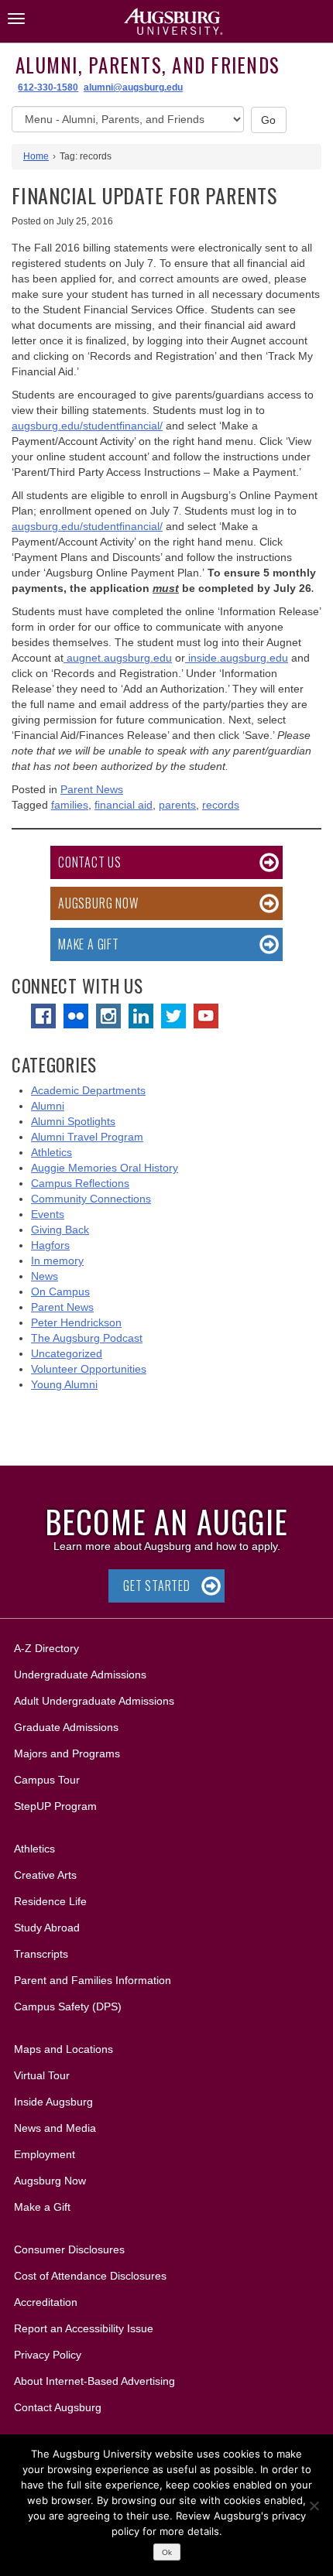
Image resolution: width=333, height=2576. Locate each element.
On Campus (60, 1291)
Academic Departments (88, 1090)
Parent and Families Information (93, 1980)
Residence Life (50, 1901)
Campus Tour (47, 1780)
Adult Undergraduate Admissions (94, 1701)
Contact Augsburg (58, 2407)
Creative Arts (45, 1875)
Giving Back (60, 1230)
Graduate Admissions (66, 1727)
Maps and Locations (64, 2049)
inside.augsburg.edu (237, 658)
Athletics (51, 1152)
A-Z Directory (46, 1648)
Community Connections (91, 1199)
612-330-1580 (48, 87)
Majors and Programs (67, 1753)
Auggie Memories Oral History (105, 1168)
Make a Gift (89, 944)
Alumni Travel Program (87, 1137)
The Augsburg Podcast (87, 1338)
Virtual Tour (42, 2075)
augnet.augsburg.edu (118, 658)
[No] (314, 2506)
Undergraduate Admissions (80, 1675)
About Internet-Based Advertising (94, 2381)
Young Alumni (64, 1384)
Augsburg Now (98, 903)
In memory (57, 1261)
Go (269, 120)
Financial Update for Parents (144, 195)
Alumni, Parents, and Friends (148, 65)
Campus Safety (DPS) (68, 2006)
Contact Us (90, 862)
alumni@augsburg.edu (133, 87)
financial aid (124, 805)
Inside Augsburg (53, 2102)
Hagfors (50, 1245)
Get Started (157, 1586)
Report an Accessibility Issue (84, 2328)
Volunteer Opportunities (89, 1369)
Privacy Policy (48, 2355)
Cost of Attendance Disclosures (90, 2276)
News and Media (55, 2128)
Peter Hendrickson (76, 1322)
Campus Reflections (80, 1183)
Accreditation (46, 2302)
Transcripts (41, 1954)
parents (177, 805)
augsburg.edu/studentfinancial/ (87, 426)
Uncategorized (67, 1353)
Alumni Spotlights (73, 1121)
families (70, 805)
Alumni (48, 1106)
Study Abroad (47, 1928)
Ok (167, 2552)
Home (36, 156)
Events (48, 1214)
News (45, 1276)
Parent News (92, 789)
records (221, 805)
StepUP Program (55, 1806)
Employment (45, 2154)
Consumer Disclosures (69, 2249)
